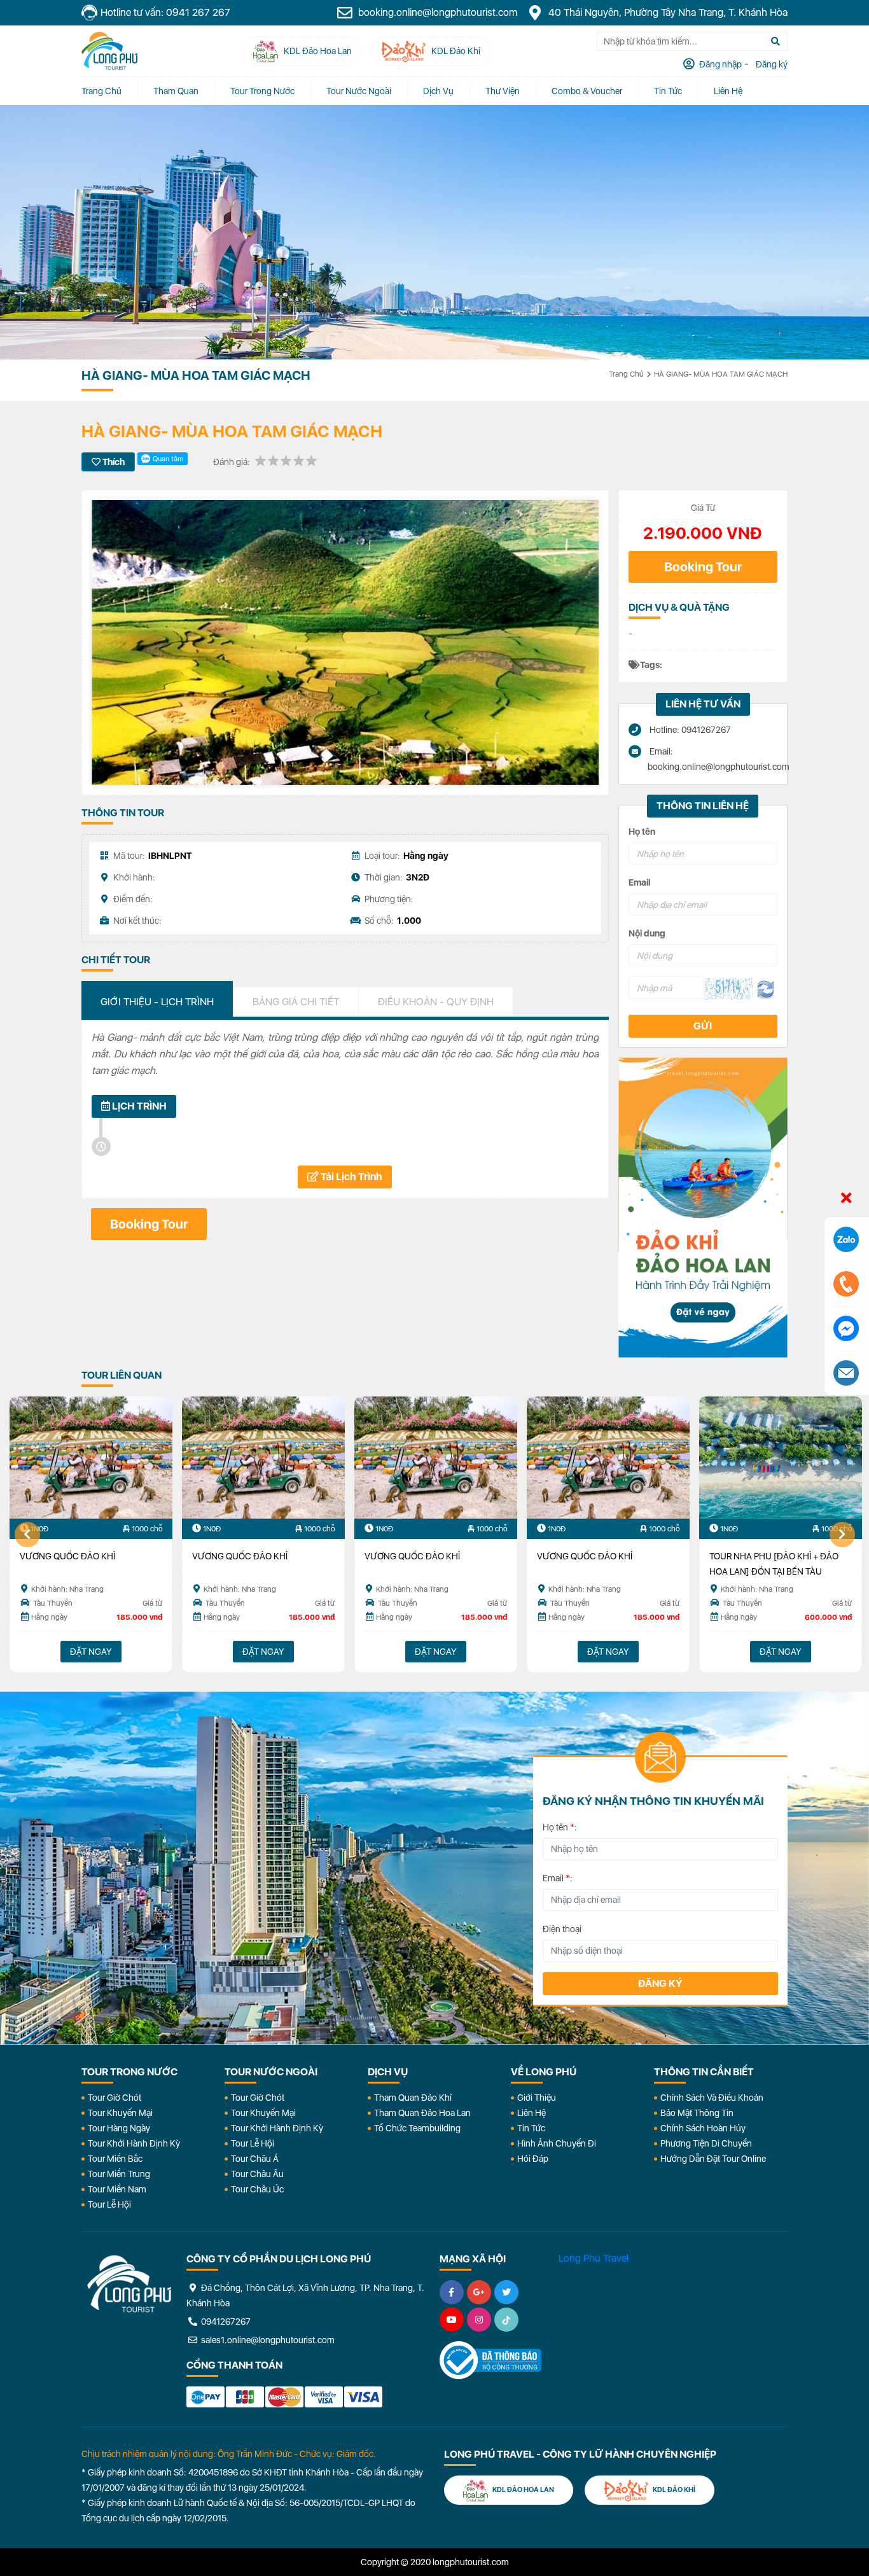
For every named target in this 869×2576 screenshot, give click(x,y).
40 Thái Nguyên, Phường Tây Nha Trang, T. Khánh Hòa (667, 12)
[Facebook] (452, 2292)
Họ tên (642, 832)
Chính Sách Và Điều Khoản (712, 2098)
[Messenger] (846, 1328)
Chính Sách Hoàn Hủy (703, 2128)
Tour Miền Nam (117, 2189)
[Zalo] (846, 1239)
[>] (842, 1535)
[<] (27, 1535)
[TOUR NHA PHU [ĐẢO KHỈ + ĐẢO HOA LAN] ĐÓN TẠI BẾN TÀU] (781, 1458)
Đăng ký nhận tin (119, 1763)
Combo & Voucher (587, 91)
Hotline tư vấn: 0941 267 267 (165, 12)
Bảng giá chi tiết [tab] (296, 1002)
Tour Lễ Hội (109, 2204)
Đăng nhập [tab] (720, 64)
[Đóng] (846, 1199)
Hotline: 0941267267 (689, 730)
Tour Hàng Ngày (119, 2128)
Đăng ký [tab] (771, 64)
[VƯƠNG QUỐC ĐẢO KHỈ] (91, 1458)
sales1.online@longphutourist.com (267, 2340)
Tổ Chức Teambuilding (417, 2128)
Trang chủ (101, 91)
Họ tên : (560, 1827)
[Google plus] (479, 2292)
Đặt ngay (91, 1652)
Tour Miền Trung (119, 2174)
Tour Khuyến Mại (120, 2113)
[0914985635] (846, 1373)
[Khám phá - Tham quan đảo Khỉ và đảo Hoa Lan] (703, 1208)
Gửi (703, 1026)
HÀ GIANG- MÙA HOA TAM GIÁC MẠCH (721, 374)
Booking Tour (703, 567)
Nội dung (647, 933)
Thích (113, 462)
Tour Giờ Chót (115, 2098)
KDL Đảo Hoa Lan (523, 2490)
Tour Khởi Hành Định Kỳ (134, 2143)
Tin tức (668, 91)
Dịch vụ (438, 91)
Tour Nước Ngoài (359, 91)
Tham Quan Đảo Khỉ (413, 2098)
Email (639, 882)
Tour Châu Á (255, 2159)
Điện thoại (562, 1929)
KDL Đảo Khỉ (673, 2490)
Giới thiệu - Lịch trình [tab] (157, 1002)
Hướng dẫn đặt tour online (713, 2159)
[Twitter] (506, 2292)
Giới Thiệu (537, 2098)
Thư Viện (503, 91)
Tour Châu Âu (257, 2174)
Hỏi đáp (533, 2159)
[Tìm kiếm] (775, 41)
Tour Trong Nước (262, 91)
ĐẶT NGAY (781, 1652)
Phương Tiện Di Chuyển (706, 2143)
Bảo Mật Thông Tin (697, 2113)
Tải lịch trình (351, 1177)
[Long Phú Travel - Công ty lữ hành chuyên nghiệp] (129, 2284)
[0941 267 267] (846, 1284)
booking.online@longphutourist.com (436, 12)
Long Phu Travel (594, 2258)
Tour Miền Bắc (115, 2159)
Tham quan (176, 91)
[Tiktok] (506, 2320)
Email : (558, 1878)
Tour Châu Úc (257, 2189)
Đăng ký (660, 1983)
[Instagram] (479, 2320)
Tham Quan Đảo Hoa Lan (422, 2113)
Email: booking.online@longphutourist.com (713, 759)
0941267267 (225, 2322)
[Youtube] (452, 2320)
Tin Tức (531, 2128)
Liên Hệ (728, 91)
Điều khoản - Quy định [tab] (436, 1002)
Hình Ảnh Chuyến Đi (557, 2143)
